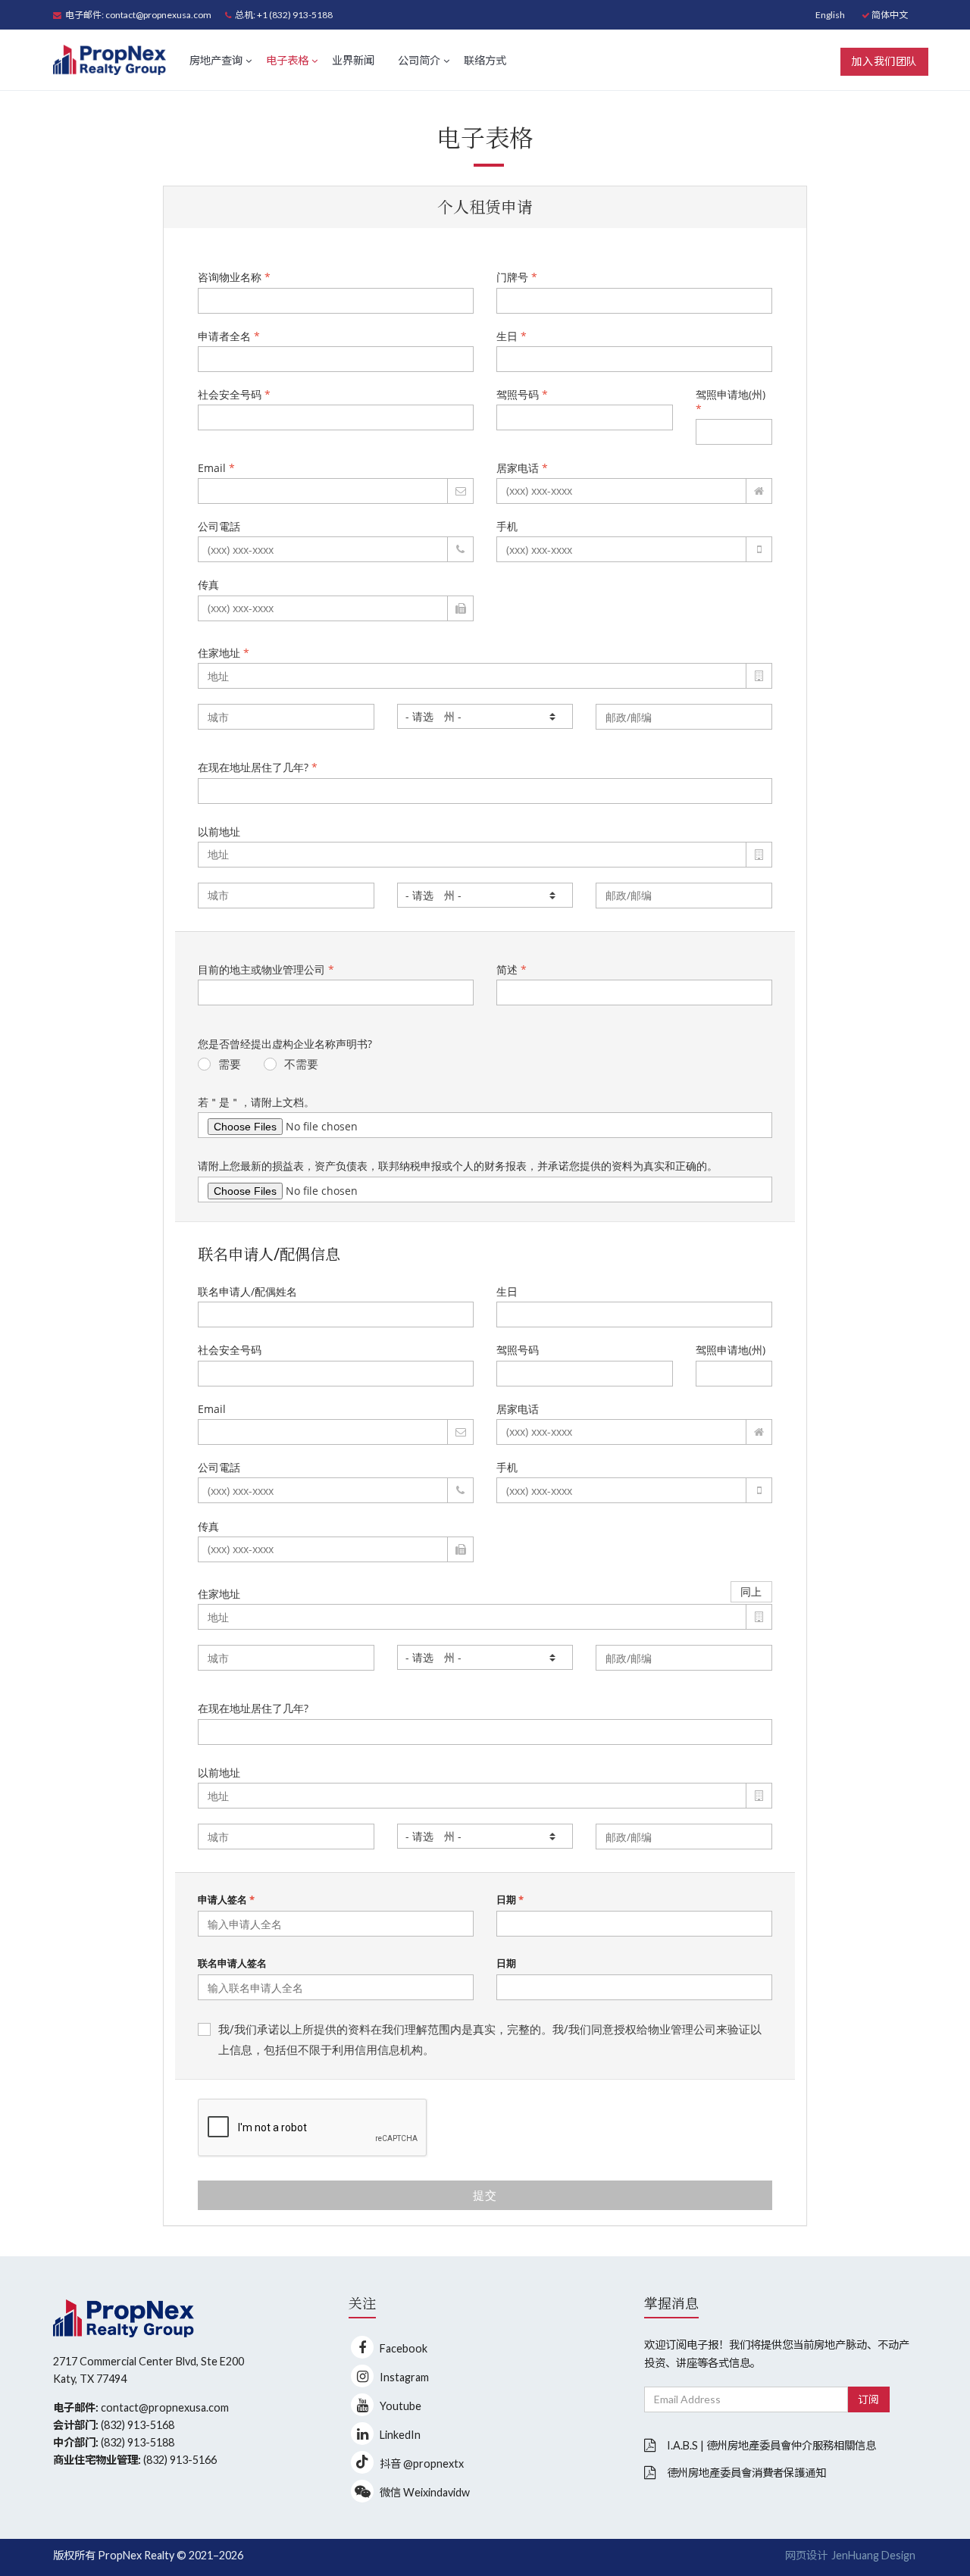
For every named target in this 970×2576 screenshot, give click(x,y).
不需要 (301, 1064)
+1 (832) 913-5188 (295, 15)
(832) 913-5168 (138, 2425)
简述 (512, 969)
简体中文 (889, 15)
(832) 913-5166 (180, 2460)
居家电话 (522, 468)
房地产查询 (216, 60)
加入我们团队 (884, 61)
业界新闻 (353, 60)
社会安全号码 (234, 394)
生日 (512, 336)
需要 (230, 1064)
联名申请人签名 (232, 1963)
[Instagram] (362, 2376)
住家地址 (224, 653)
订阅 (869, 2399)
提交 (485, 2195)
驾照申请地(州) (731, 402)
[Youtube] (362, 2405)
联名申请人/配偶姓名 (247, 1291)
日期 (510, 1899)
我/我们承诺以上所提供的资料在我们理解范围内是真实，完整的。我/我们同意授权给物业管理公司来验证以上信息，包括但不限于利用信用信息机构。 (490, 2039)
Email (216, 468)
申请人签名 (226, 1899)
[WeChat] (362, 2491)
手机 (507, 526)
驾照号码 (522, 394)
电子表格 (287, 60)
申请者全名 (229, 336)
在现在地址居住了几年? (258, 767)
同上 (751, 1591)
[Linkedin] (362, 2434)
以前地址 (219, 832)
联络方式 (485, 60)
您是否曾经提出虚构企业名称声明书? (285, 1044)
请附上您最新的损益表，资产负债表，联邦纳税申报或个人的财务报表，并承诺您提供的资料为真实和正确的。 (458, 1166)
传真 (208, 585)
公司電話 (219, 526)
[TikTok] (362, 2462)
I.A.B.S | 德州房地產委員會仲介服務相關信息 (771, 2445)
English (830, 15)
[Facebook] (362, 2347)
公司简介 (419, 60)
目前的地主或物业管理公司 (266, 969)
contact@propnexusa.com (158, 15)
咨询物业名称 (234, 277)
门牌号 (517, 277)
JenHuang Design (873, 2555)
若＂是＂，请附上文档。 (256, 1102)
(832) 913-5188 (138, 2442)
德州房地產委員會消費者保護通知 (746, 2473)
